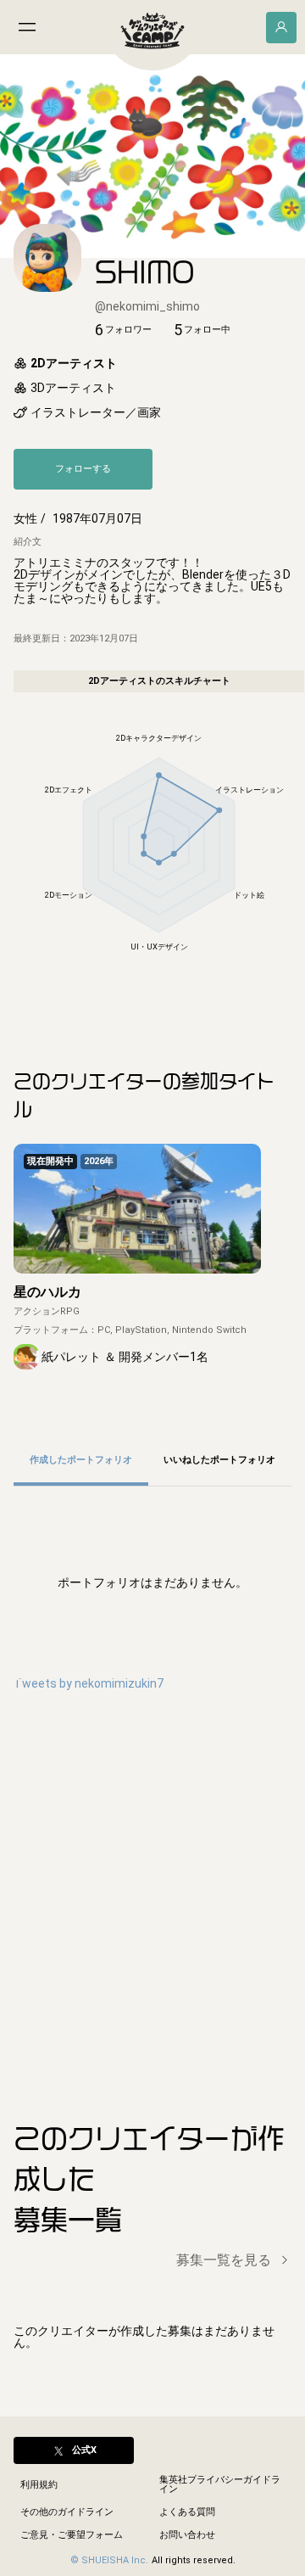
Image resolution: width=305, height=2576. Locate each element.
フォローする (83, 469)
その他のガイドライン (67, 2512)
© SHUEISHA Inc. (109, 2560)
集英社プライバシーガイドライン (220, 2484)
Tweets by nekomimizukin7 (89, 1683)
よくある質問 (187, 2512)
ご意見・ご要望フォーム (72, 2535)
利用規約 (39, 2485)
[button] (123, 330)
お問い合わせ (187, 2535)
